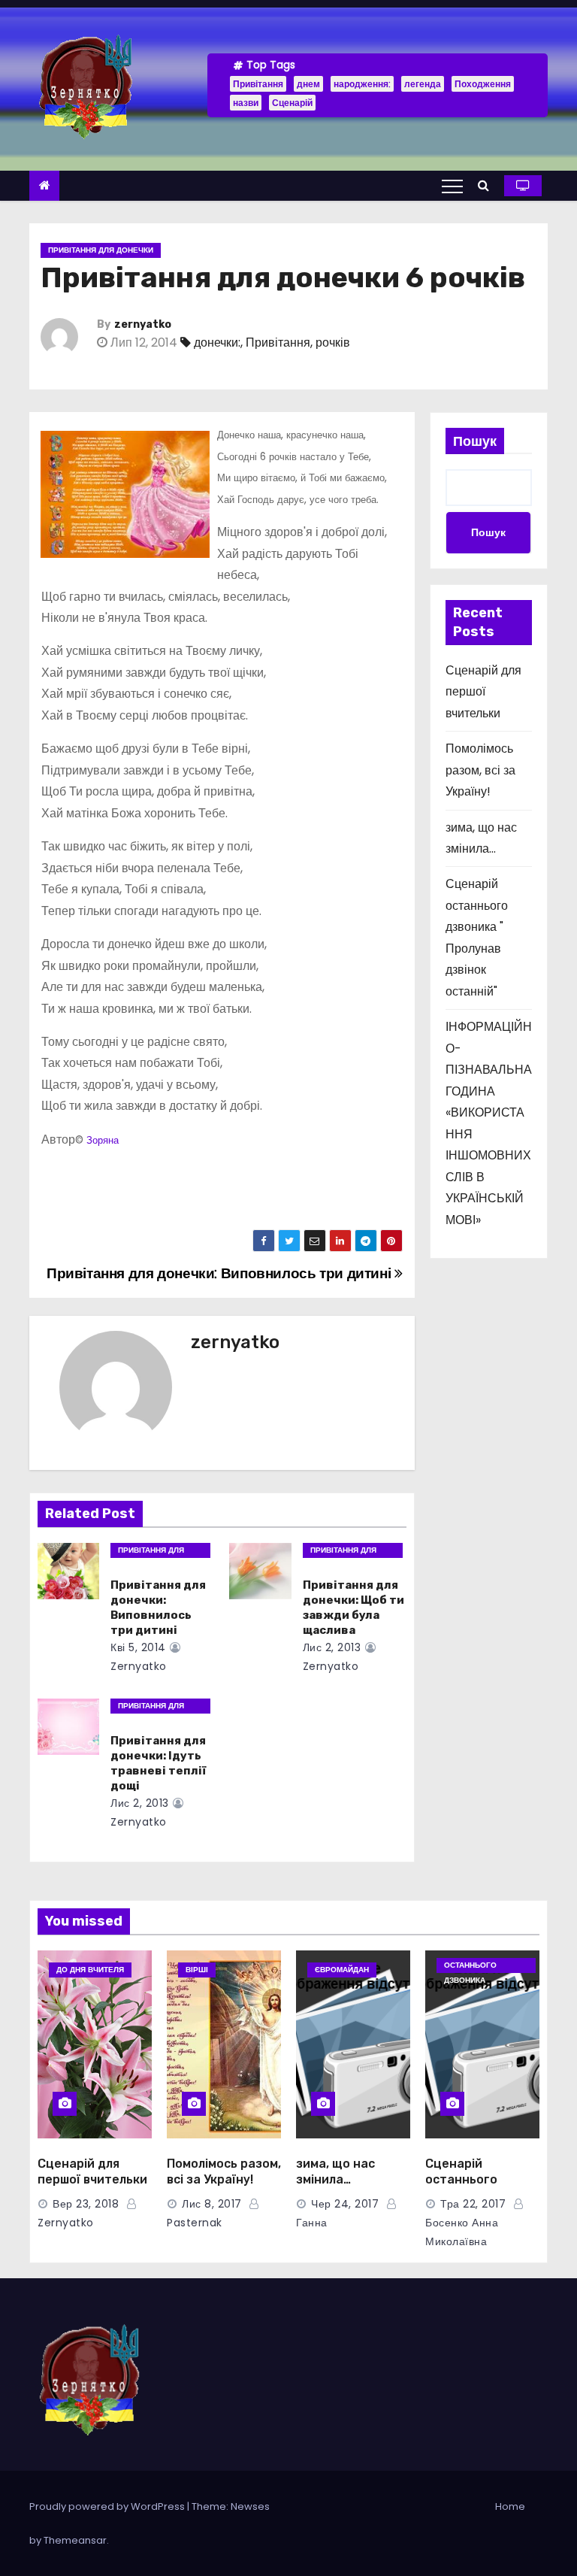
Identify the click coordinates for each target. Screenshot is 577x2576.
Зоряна (103, 1140)
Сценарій (292, 103)
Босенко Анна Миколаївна (462, 2232)
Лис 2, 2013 (332, 1647)
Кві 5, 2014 (138, 1647)
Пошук (475, 441)
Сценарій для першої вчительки (483, 692)
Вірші (197, 1970)
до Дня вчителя (90, 1970)
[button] (487, 185)
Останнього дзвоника (470, 1966)
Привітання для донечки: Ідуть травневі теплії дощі (158, 1763)
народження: (362, 84)
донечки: (217, 342)
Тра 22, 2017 (473, 2204)
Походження (483, 84)
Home (510, 2506)
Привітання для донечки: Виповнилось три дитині (221, 1273)
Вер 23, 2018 (86, 2204)
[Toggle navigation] (452, 186)
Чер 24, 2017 (345, 2204)
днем (308, 84)
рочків (333, 342)
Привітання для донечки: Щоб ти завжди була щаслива (353, 1608)
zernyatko (143, 324)
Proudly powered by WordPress (108, 2506)
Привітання (258, 84)
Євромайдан (342, 1970)
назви (246, 103)
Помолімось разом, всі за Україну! (480, 770)
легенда (423, 84)
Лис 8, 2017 (212, 2204)
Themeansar (75, 2540)
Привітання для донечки (101, 250)
